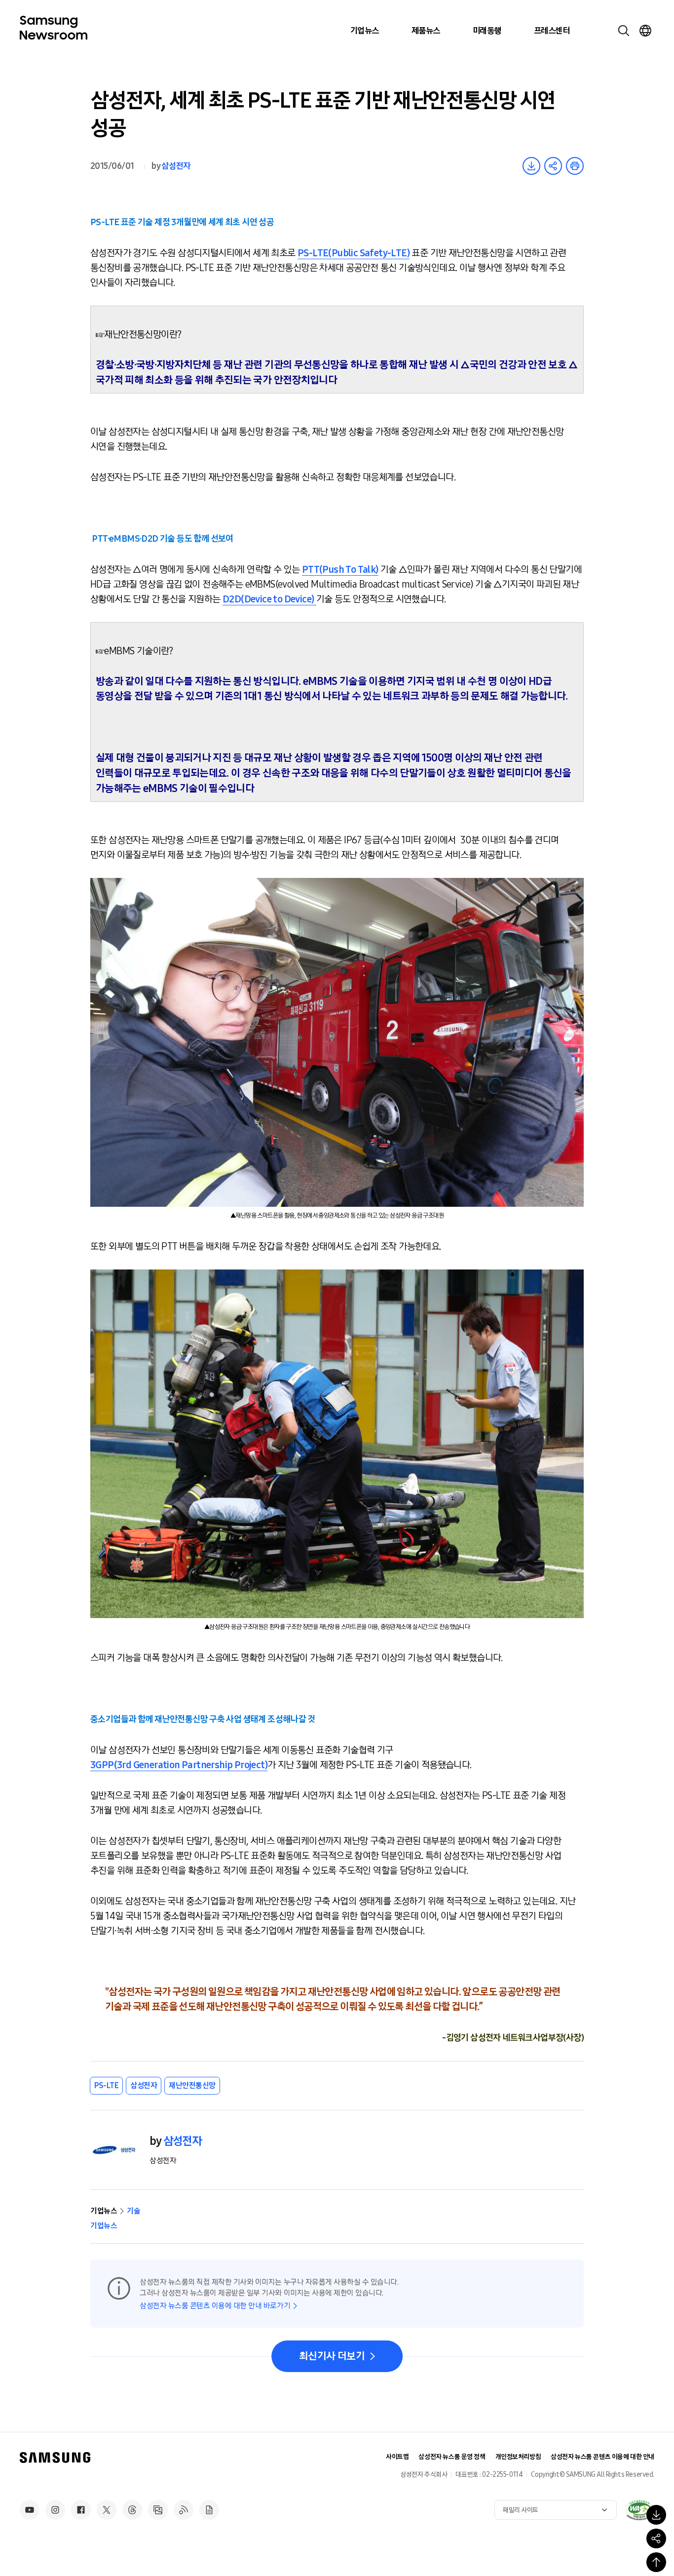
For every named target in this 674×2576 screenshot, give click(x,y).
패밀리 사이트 (521, 2510)
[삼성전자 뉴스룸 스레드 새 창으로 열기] (132, 2510)
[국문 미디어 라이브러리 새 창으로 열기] (158, 2510)
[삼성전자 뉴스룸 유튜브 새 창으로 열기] (30, 2510)
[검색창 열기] (624, 31)
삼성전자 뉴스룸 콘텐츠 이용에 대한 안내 (602, 2457)
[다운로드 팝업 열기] (656, 2515)
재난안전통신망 (192, 2085)
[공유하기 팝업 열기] (656, 2538)
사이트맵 (397, 2457)
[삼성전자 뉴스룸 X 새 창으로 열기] (107, 2510)
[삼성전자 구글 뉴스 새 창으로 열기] (209, 2510)
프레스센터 (552, 31)
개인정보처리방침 (518, 2457)
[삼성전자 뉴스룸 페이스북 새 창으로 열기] (81, 2510)
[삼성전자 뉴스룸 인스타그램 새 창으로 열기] (55, 2510)
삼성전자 (176, 166)
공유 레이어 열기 (553, 166)
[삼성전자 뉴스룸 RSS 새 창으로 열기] (184, 2510)
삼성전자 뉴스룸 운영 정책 (452, 2457)
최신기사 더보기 (332, 2356)
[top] (656, 2562)
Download (531, 166)
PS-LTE (106, 2085)
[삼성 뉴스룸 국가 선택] (645, 31)
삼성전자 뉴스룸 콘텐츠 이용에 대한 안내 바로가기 (215, 2306)
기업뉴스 (365, 31)
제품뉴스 (426, 31)
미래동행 (487, 31)
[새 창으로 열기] (639, 2510)
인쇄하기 (575, 166)
